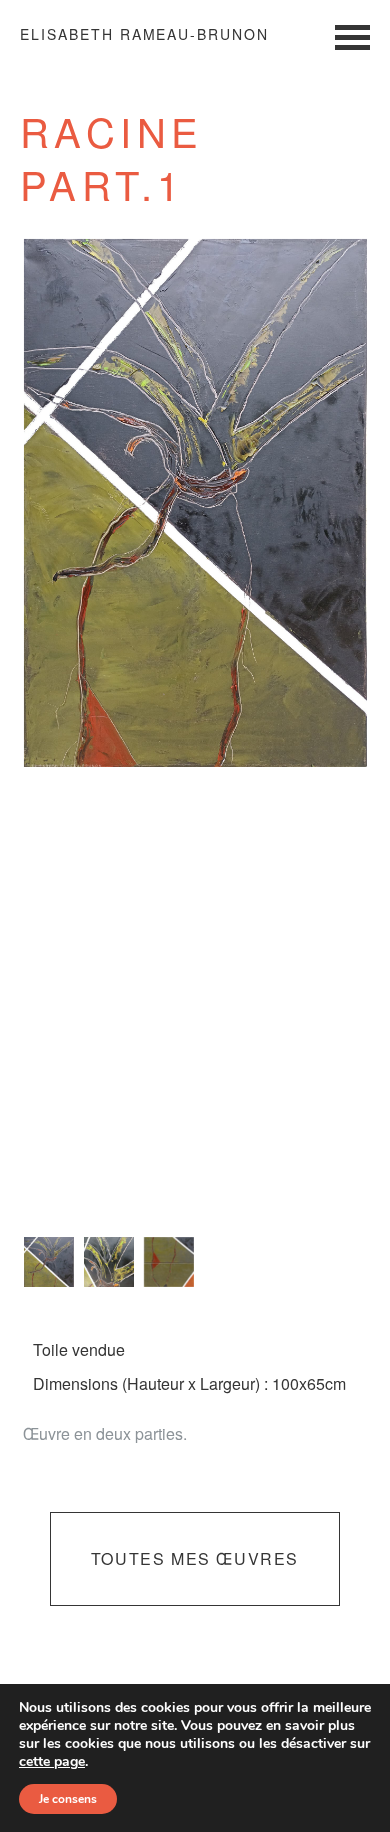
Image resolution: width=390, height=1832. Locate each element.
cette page (52, 1762)
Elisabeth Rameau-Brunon (144, 34)
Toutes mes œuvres (195, 1558)
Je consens (68, 1799)
